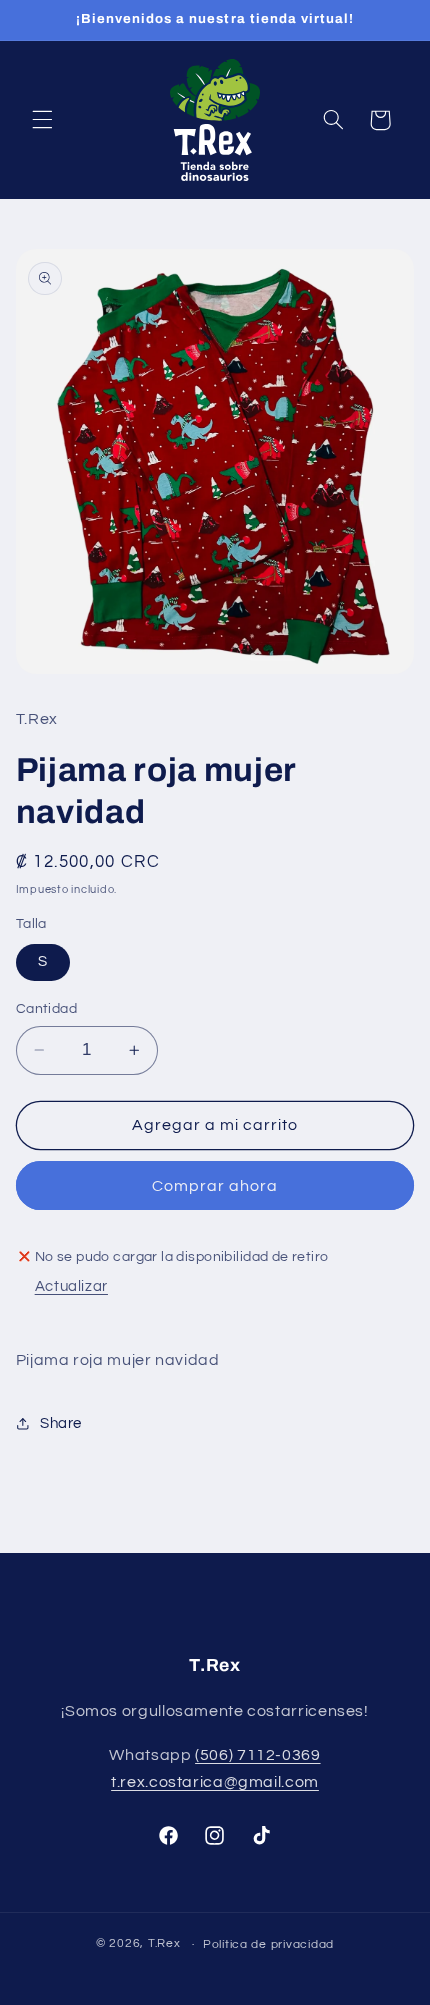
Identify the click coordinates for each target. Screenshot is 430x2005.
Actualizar (71, 1286)
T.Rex (164, 1944)
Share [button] (61, 1423)
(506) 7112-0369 (257, 1755)
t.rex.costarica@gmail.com (215, 1782)
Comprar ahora (215, 1186)
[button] (42, 120)
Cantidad (46, 1009)
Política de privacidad (268, 1944)
